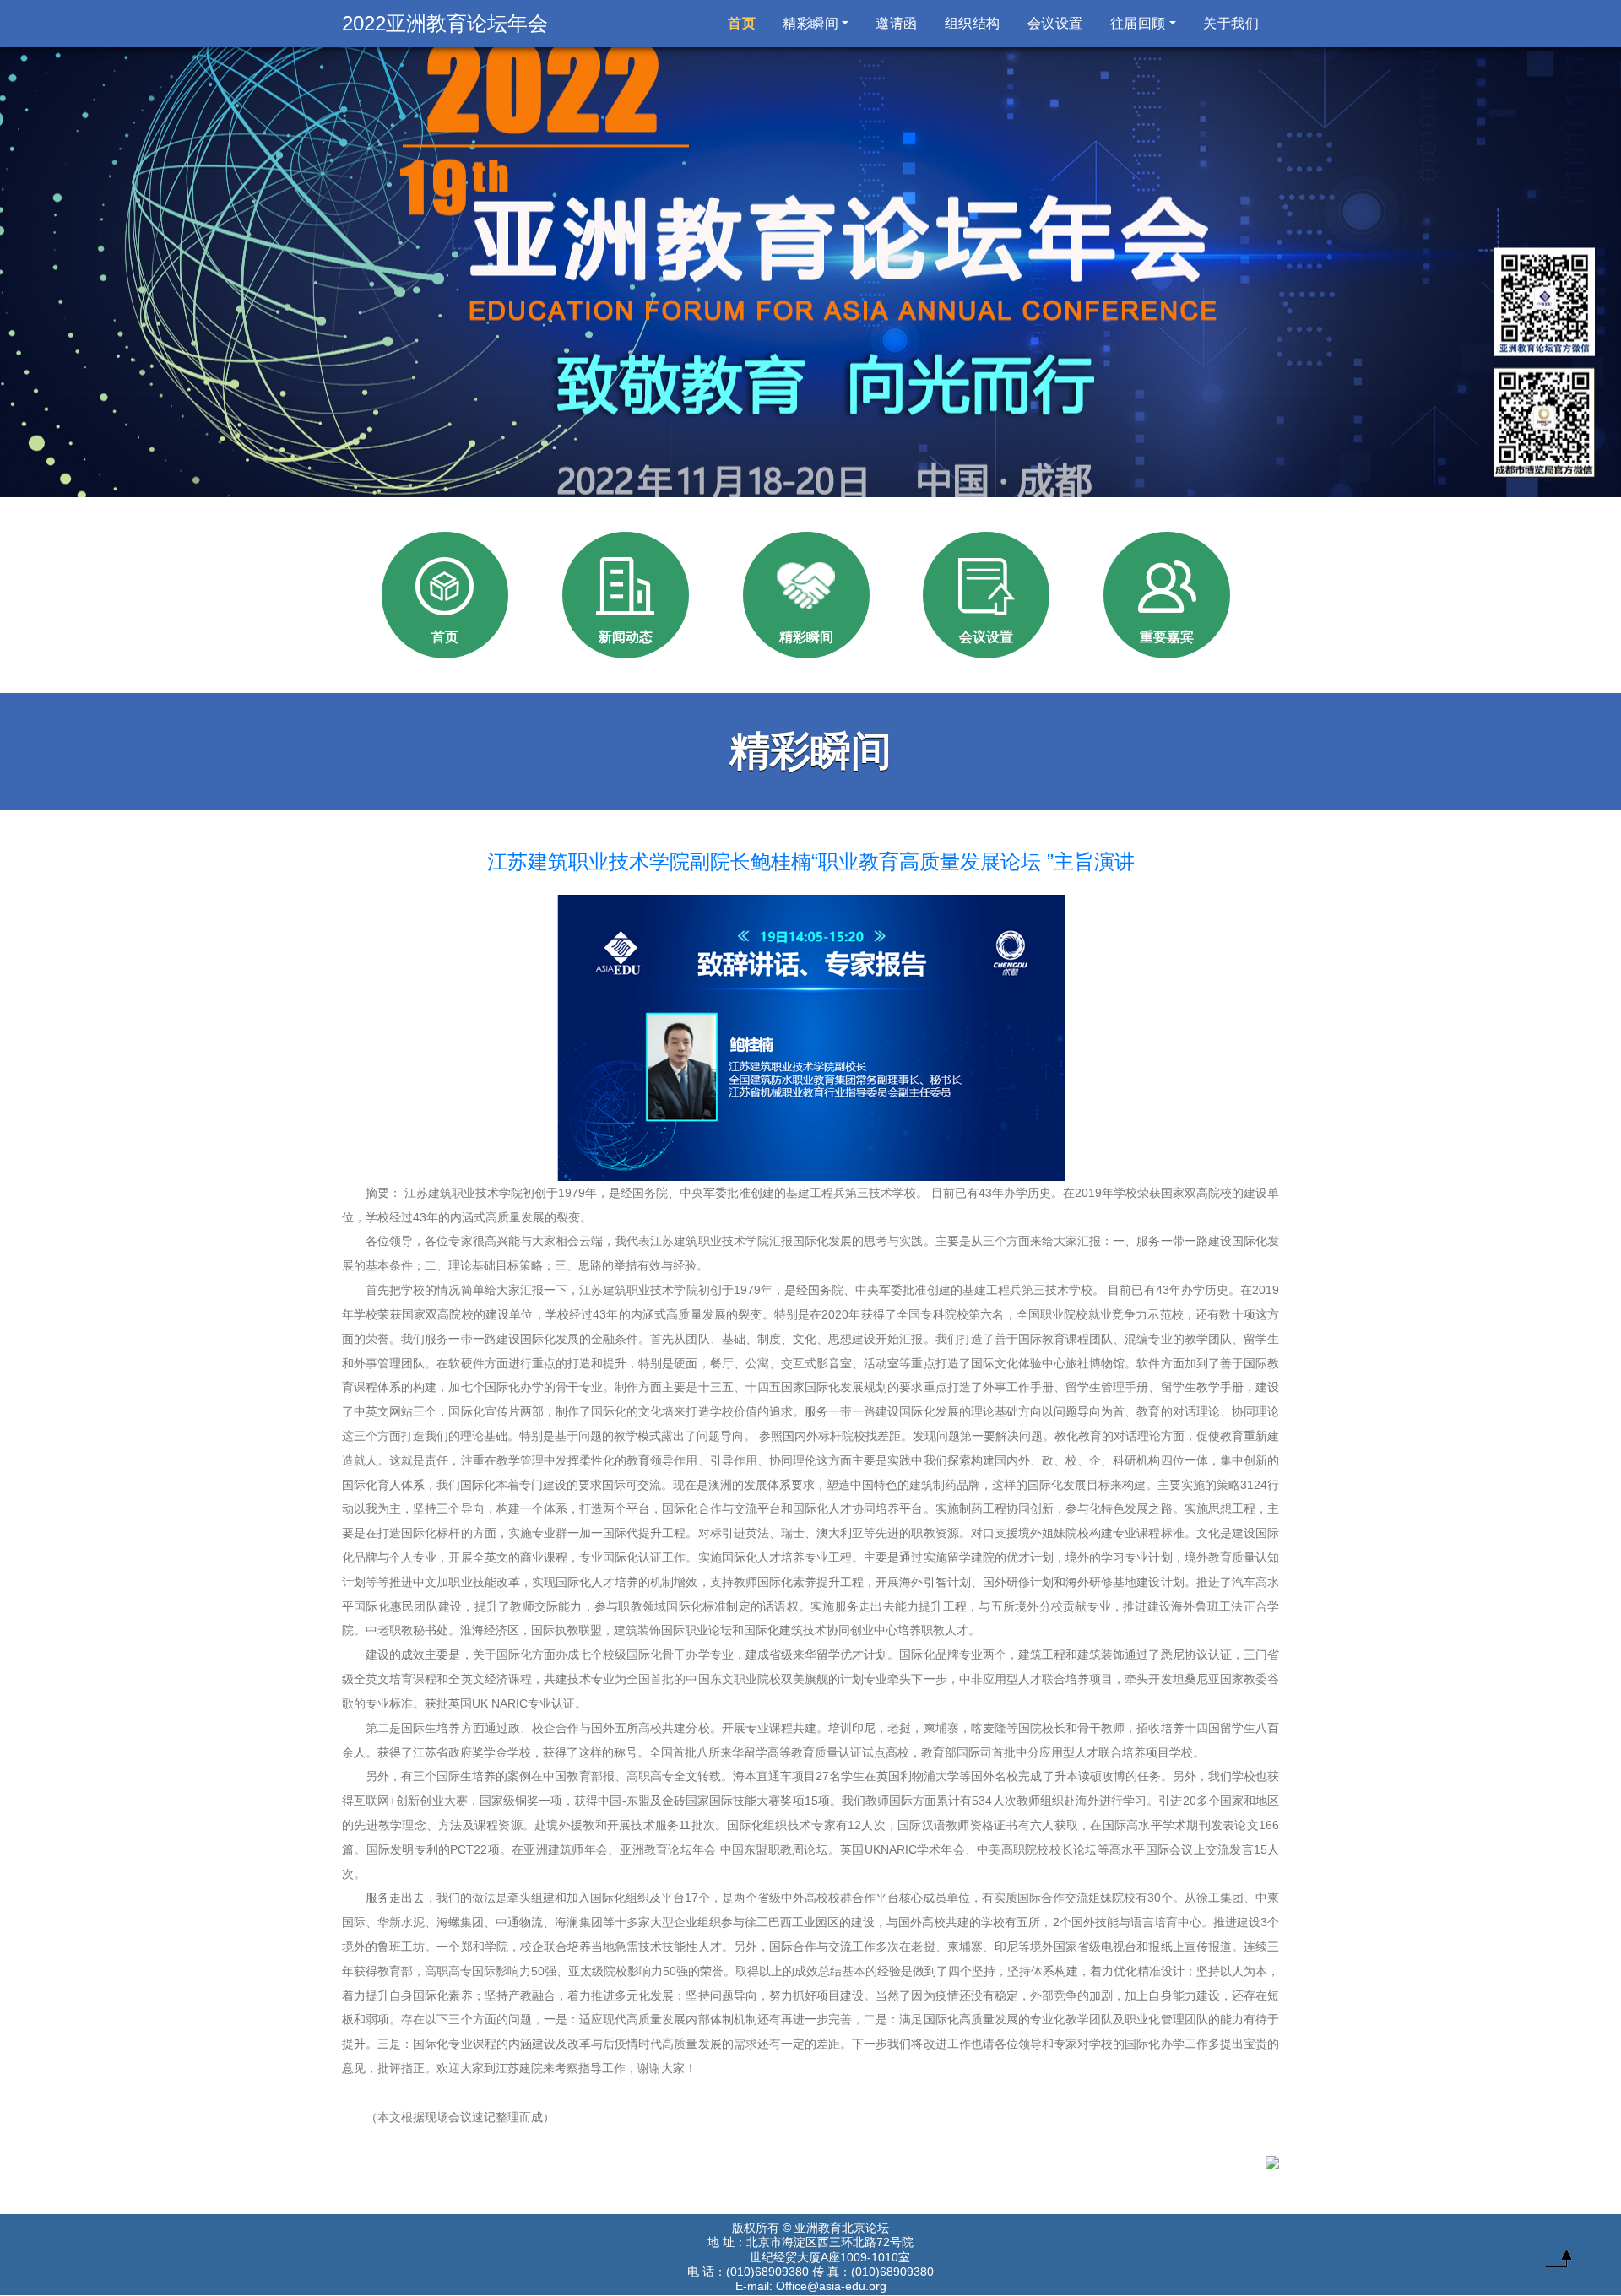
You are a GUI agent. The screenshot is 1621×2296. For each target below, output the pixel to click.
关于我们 (1231, 23)
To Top (1559, 2262)
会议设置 (1055, 23)
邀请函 (897, 23)
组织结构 (973, 23)
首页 (745, 23)
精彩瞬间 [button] (810, 23)
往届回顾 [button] (1138, 23)
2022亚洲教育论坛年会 (445, 23)
